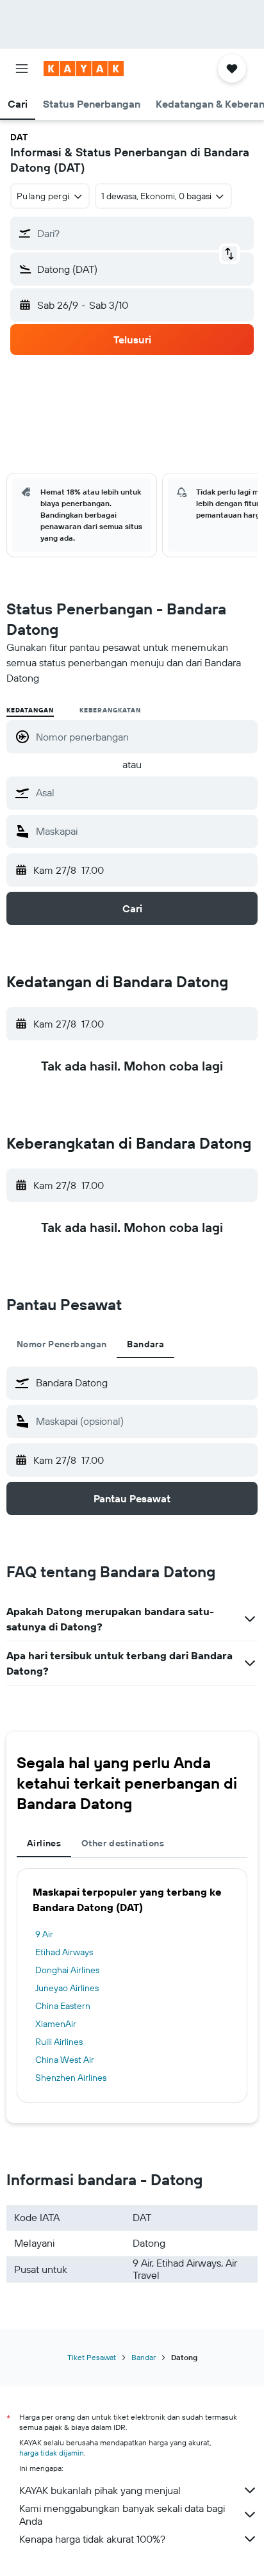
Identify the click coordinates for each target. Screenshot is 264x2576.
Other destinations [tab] (123, 1843)
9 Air (44, 1934)
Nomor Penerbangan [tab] (62, 1344)
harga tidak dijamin (52, 2453)
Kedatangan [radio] (30, 710)
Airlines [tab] (44, 1843)
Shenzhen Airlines (71, 2078)
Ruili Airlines (59, 2042)
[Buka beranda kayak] (84, 69)
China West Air (65, 2060)
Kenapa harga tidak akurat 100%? (92, 2539)
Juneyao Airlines (67, 1988)
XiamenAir (56, 2024)
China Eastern (63, 2006)
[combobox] (144, 792)
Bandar (144, 2357)
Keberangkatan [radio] (110, 710)
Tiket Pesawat (92, 2357)
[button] (22, 69)
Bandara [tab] (145, 1344)
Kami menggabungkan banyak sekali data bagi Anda (122, 2514)
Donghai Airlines (67, 1970)
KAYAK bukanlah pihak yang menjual (100, 2490)
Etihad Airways (64, 1952)
